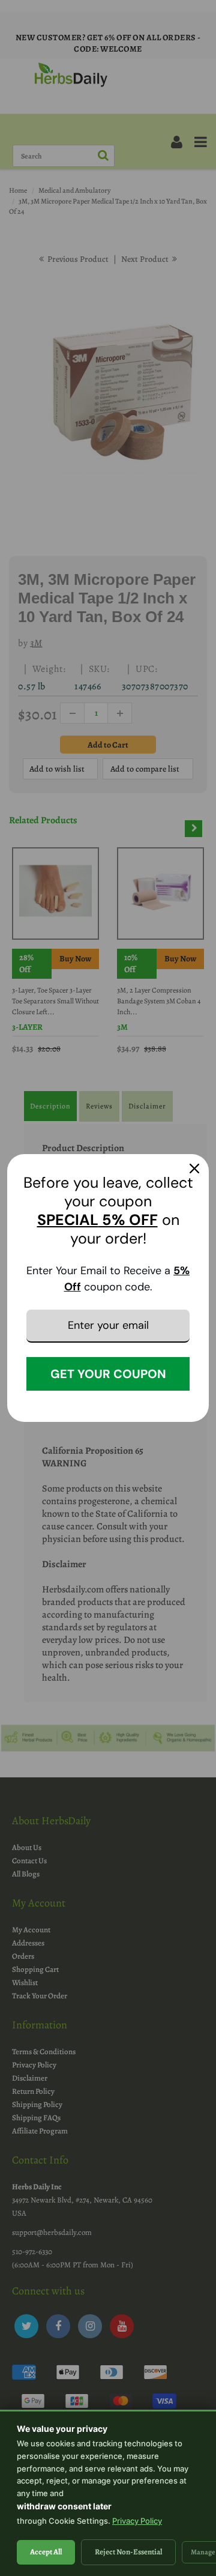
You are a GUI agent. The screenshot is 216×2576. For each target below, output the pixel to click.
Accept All (46, 2552)
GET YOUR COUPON (108, 1374)
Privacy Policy (137, 2521)
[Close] (194, 1169)
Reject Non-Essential (128, 2552)
